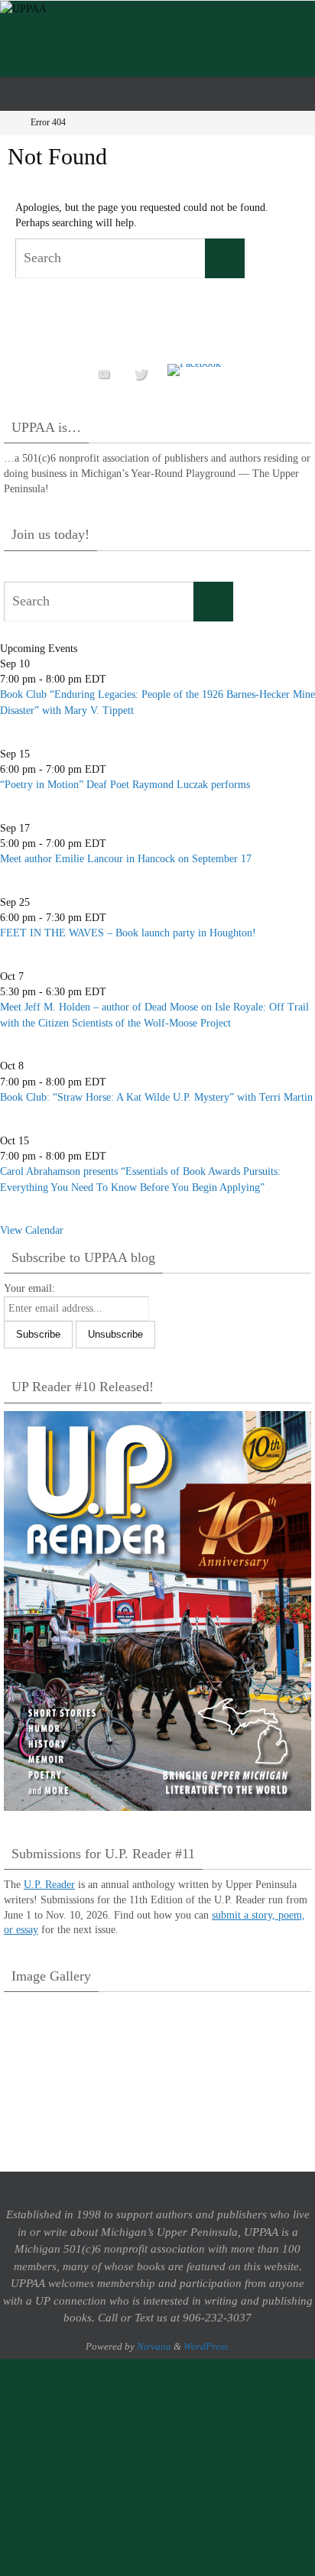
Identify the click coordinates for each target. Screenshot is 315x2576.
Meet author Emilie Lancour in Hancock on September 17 (126, 859)
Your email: (29, 1288)
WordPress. (207, 2346)
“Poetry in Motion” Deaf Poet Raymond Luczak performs (125, 785)
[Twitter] (141, 374)
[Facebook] (194, 370)
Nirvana (154, 2346)
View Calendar (32, 1230)
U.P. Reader (49, 1885)
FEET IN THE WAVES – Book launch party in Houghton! (128, 933)
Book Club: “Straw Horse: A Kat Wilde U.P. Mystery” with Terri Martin (156, 1097)
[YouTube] (104, 374)
